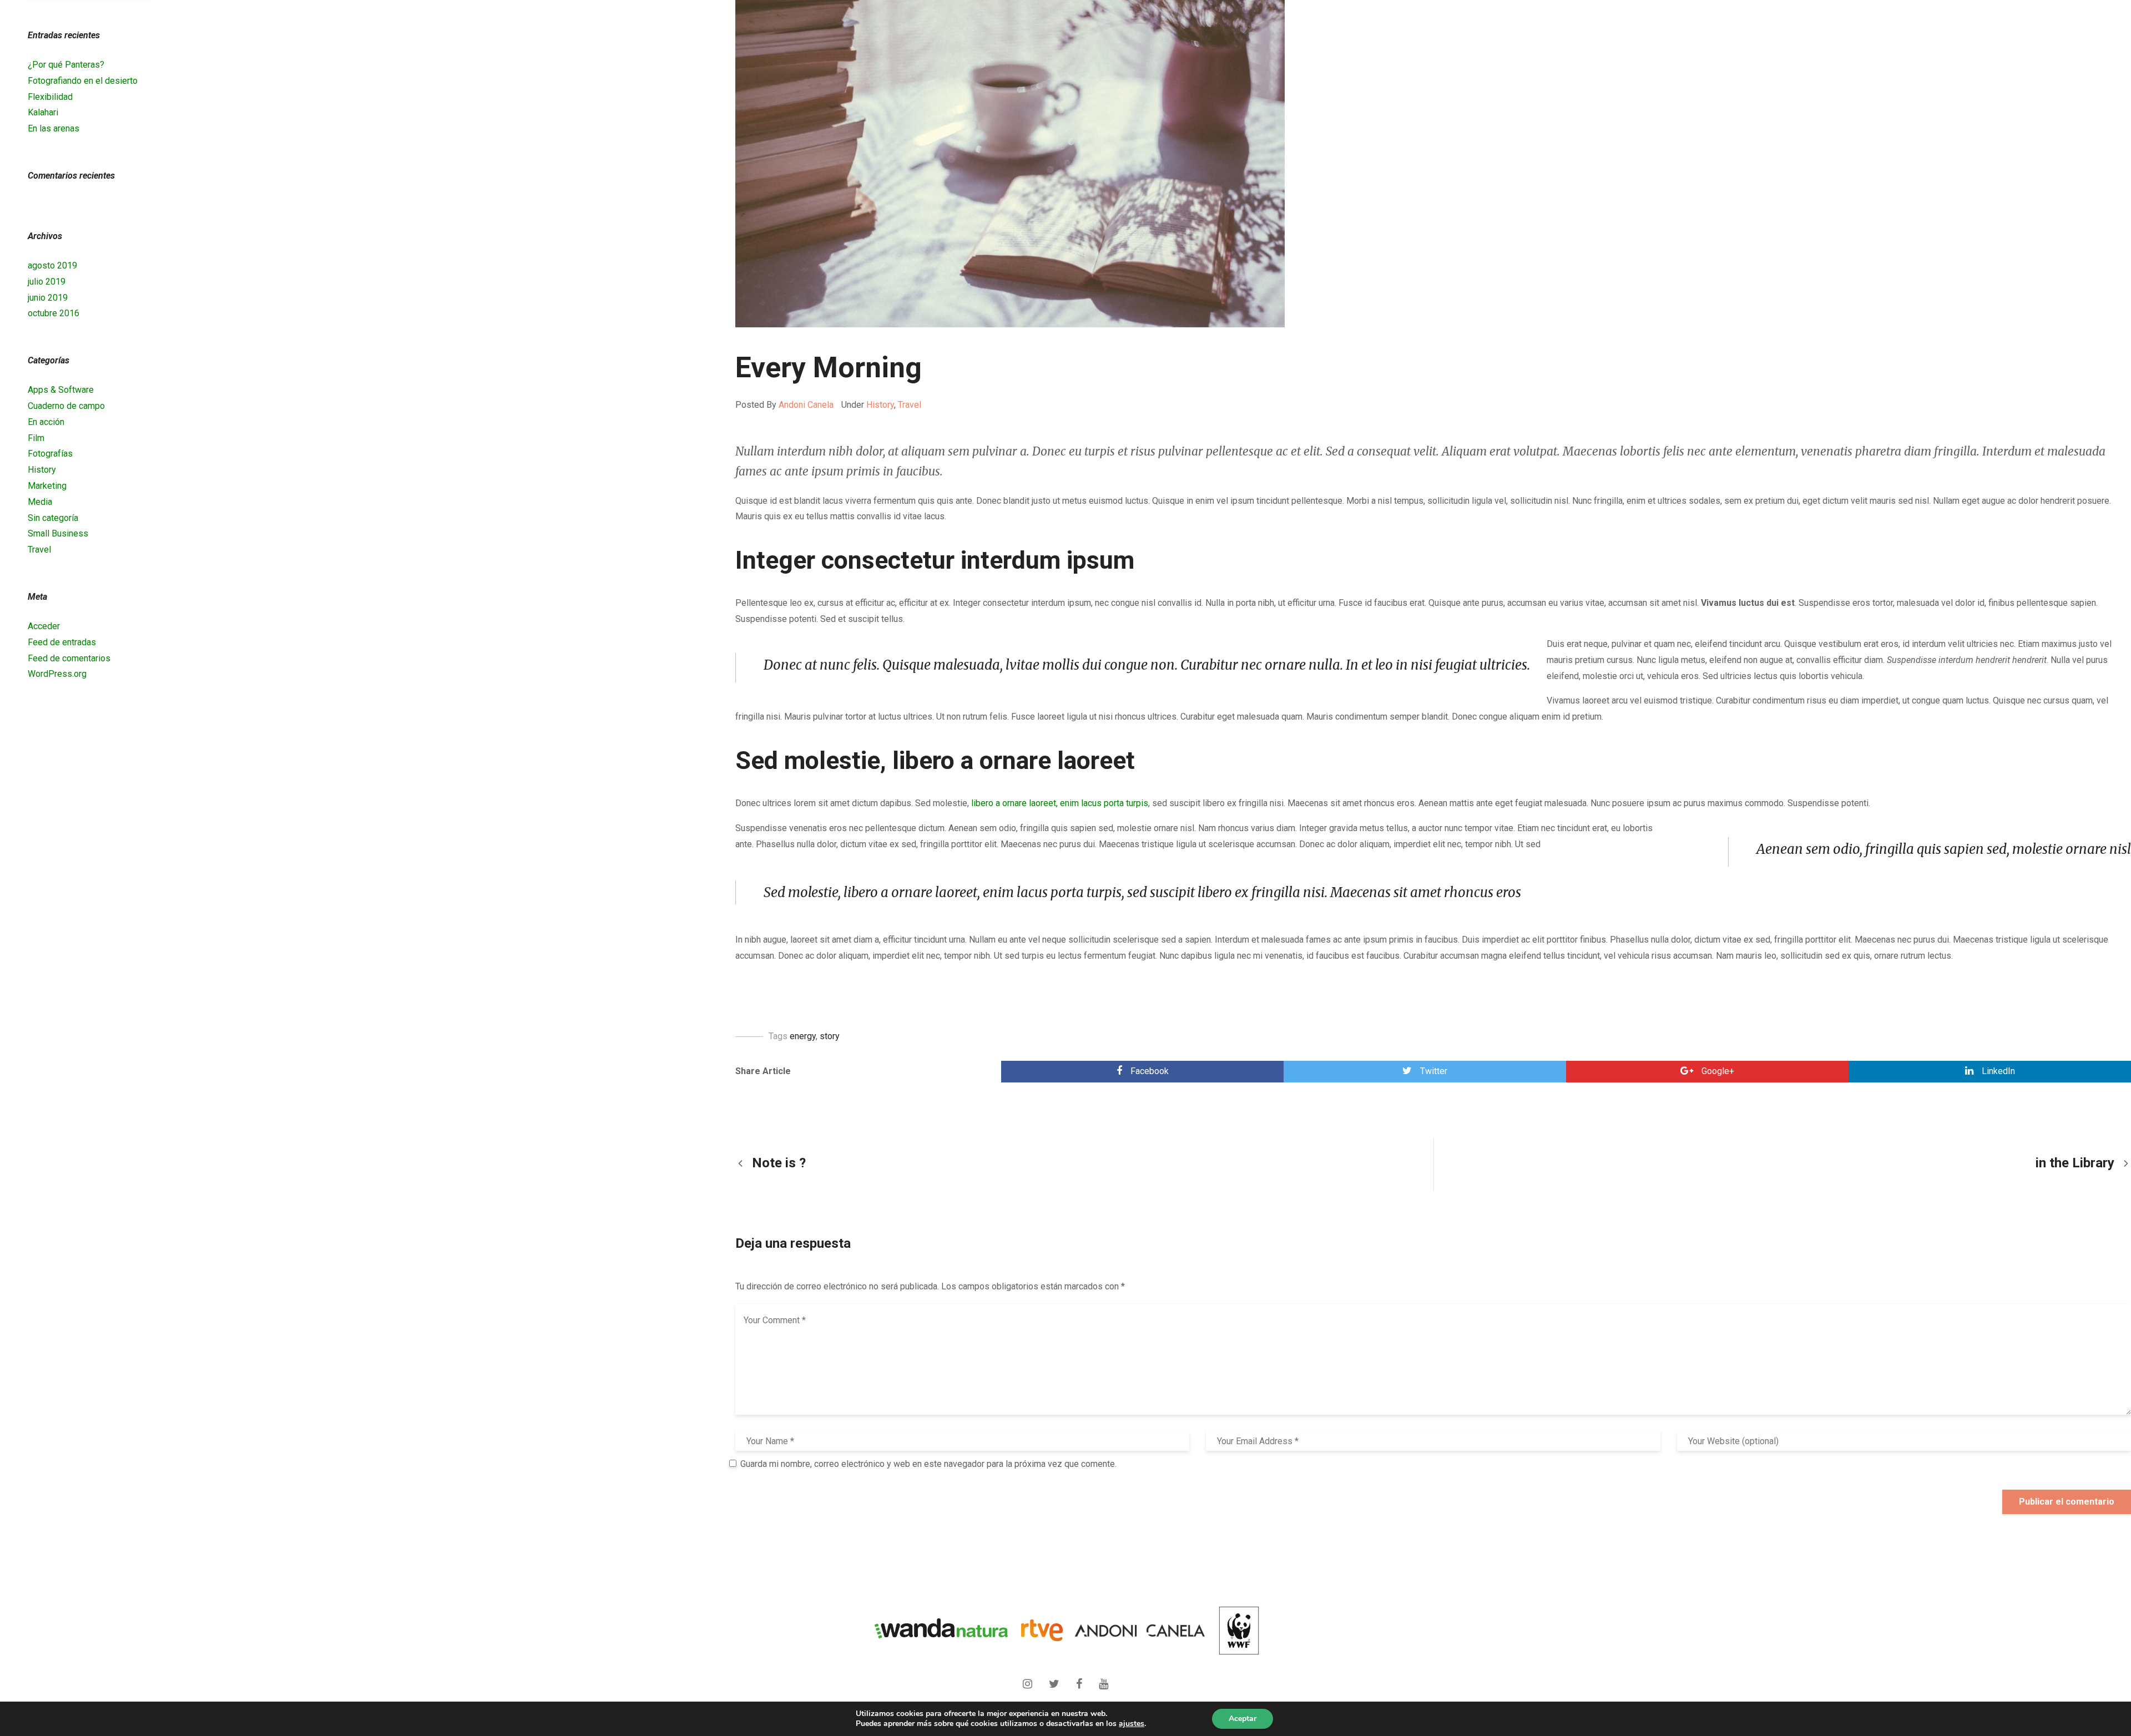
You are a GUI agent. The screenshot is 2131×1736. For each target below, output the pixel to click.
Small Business (58, 533)
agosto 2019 (52, 265)
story (830, 1036)
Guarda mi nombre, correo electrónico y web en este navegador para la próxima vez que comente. (928, 1464)
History (880, 405)
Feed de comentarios (69, 658)
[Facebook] (1082, 1680)
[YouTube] (1104, 1680)
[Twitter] (1057, 1680)
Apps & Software (61, 390)
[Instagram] (1030, 1680)
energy (803, 1036)
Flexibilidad (50, 97)
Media (40, 502)
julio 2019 (47, 282)
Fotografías (50, 454)
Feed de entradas (62, 642)
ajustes (1132, 1724)
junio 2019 (48, 298)
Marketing (47, 486)
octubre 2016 (54, 313)
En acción (46, 422)
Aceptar (1243, 1719)
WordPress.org (57, 674)
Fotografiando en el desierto (83, 81)
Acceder (44, 626)
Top (2081, 1680)
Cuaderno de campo (66, 406)
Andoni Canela (806, 405)
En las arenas (54, 128)
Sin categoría (53, 518)
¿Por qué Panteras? (66, 65)
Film (36, 438)
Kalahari (43, 112)
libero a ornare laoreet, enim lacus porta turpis (1060, 803)
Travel (910, 405)
